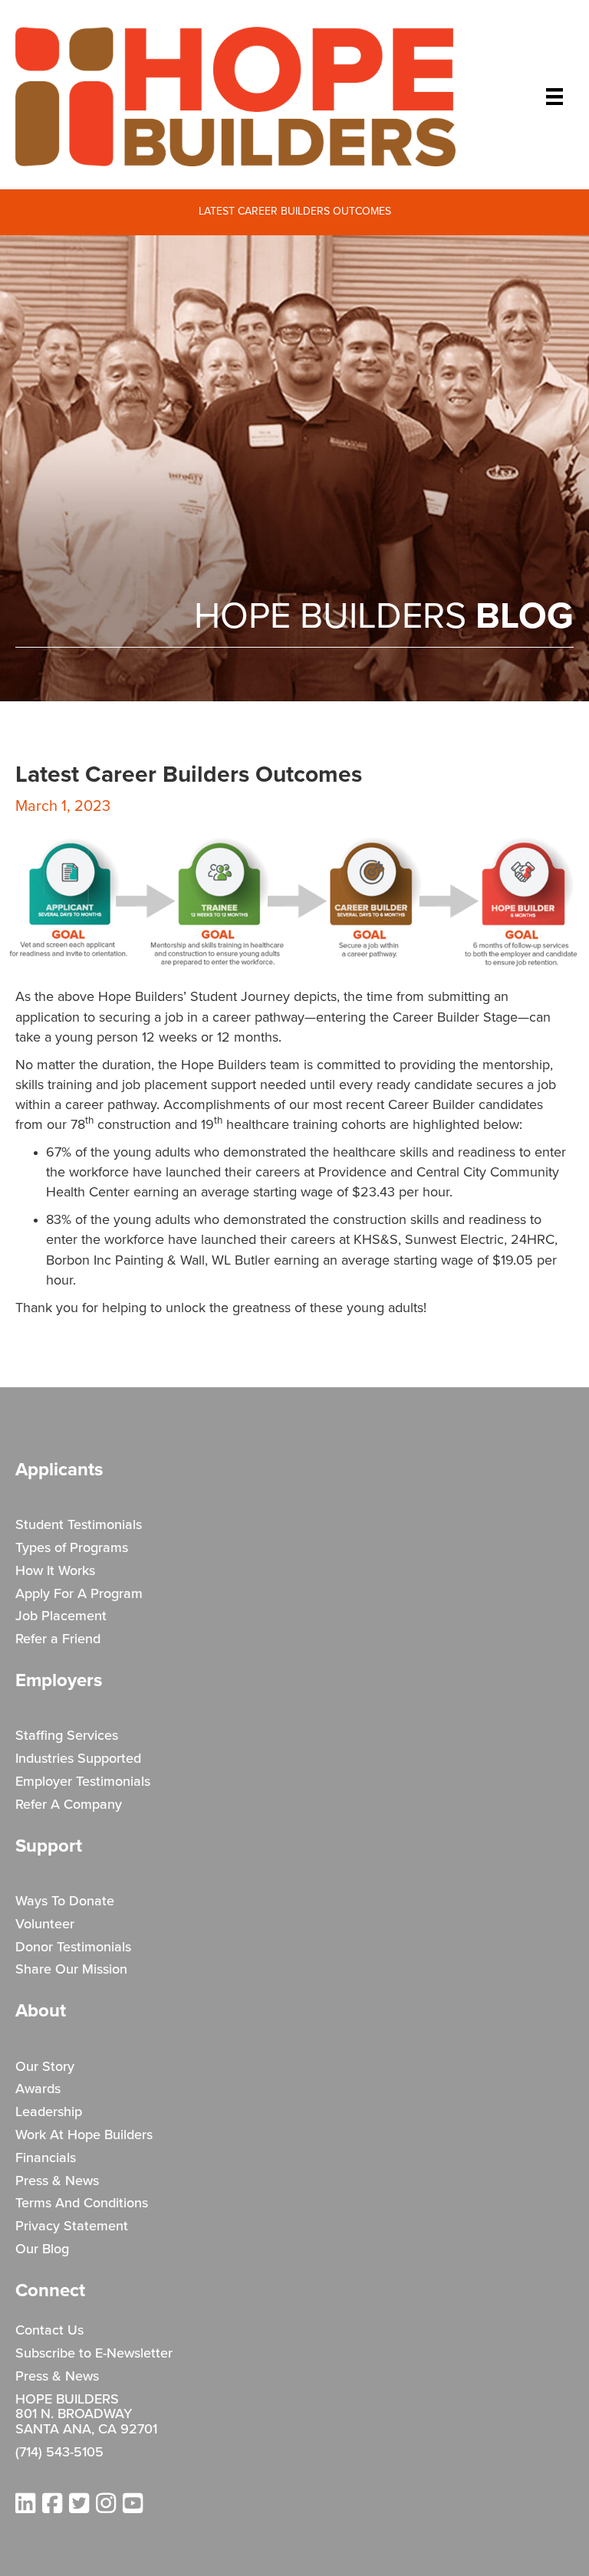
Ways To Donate (65, 1902)
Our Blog (42, 2249)
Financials (46, 2158)
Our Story (45, 2067)
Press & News (57, 2181)
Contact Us (49, 2331)
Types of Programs (72, 1548)
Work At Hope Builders (84, 2135)
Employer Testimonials (83, 1782)
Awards (38, 2089)
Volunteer (45, 1925)
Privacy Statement (72, 2227)
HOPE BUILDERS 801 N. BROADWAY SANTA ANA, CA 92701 (86, 2415)
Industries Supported (78, 1759)
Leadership (49, 2112)
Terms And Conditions (82, 2204)
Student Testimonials (79, 1525)
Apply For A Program (79, 1594)
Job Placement (61, 1616)
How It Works (55, 1571)
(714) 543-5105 (59, 2453)
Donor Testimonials (73, 1948)
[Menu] (554, 97)
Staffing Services (67, 1736)
